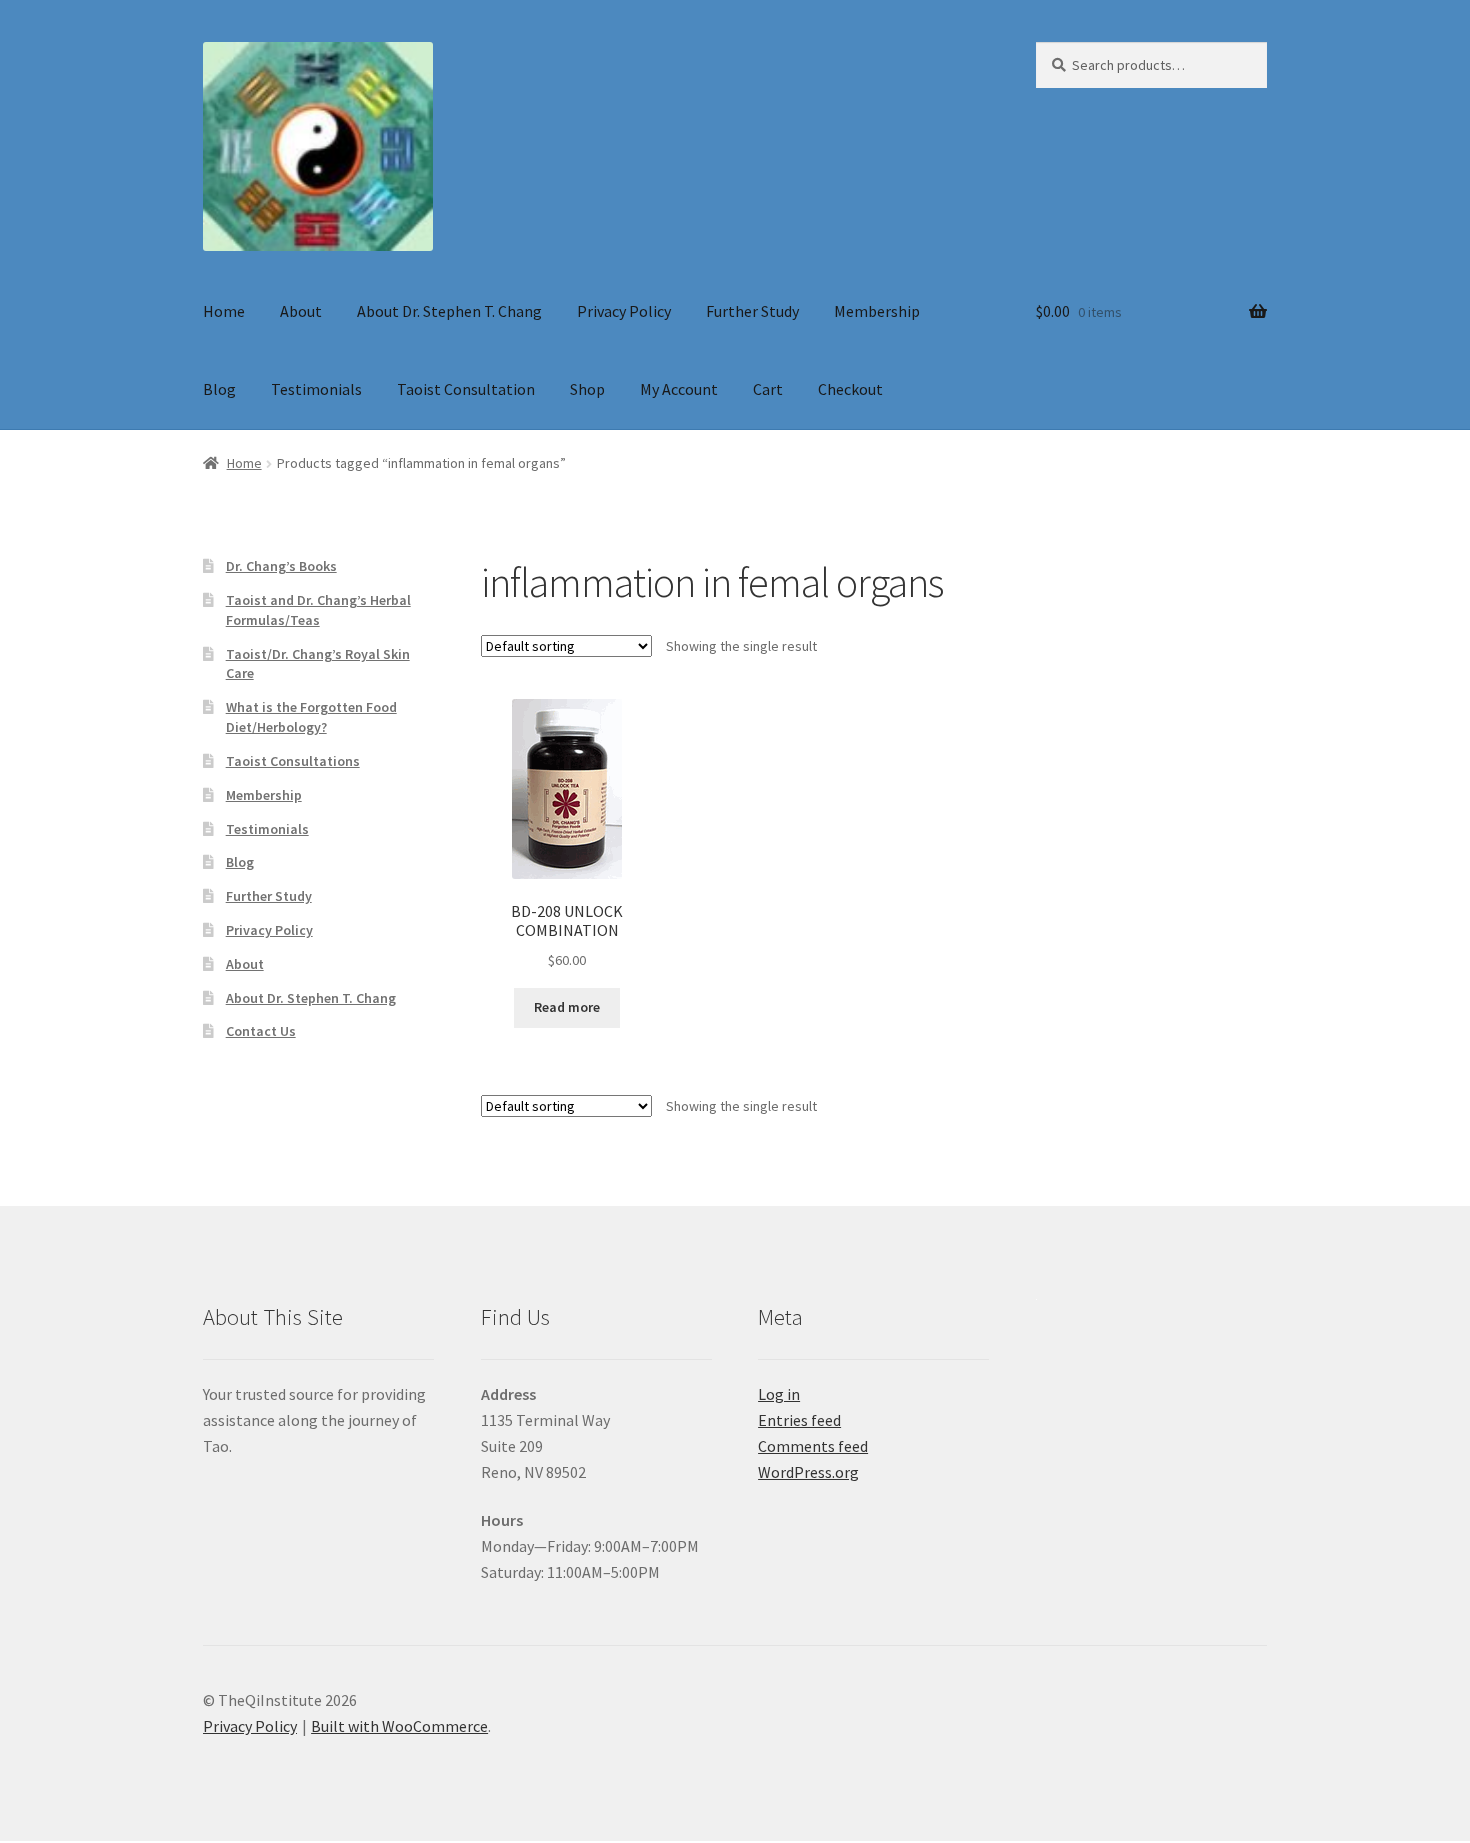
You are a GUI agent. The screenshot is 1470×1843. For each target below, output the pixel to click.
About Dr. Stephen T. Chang (449, 311)
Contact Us (261, 1031)
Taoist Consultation (466, 389)
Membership (877, 311)
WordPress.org (808, 1472)
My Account (679, 389)
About (301, 311)
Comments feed (813, 1446)
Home (224, 311)
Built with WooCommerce (399, 1726)
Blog (219, 389)
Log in (779, 1394)
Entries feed (799, 1420)
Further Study (752, 311)
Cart (768, 389)
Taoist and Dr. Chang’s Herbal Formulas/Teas (318, 610)
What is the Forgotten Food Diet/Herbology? (311, 717)
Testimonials (316, 389)
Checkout (850, 389)
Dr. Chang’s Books (281, 566)
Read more (567, 1007)
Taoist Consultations (293, 761)
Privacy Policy (624, 311)
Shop (587, 389)
